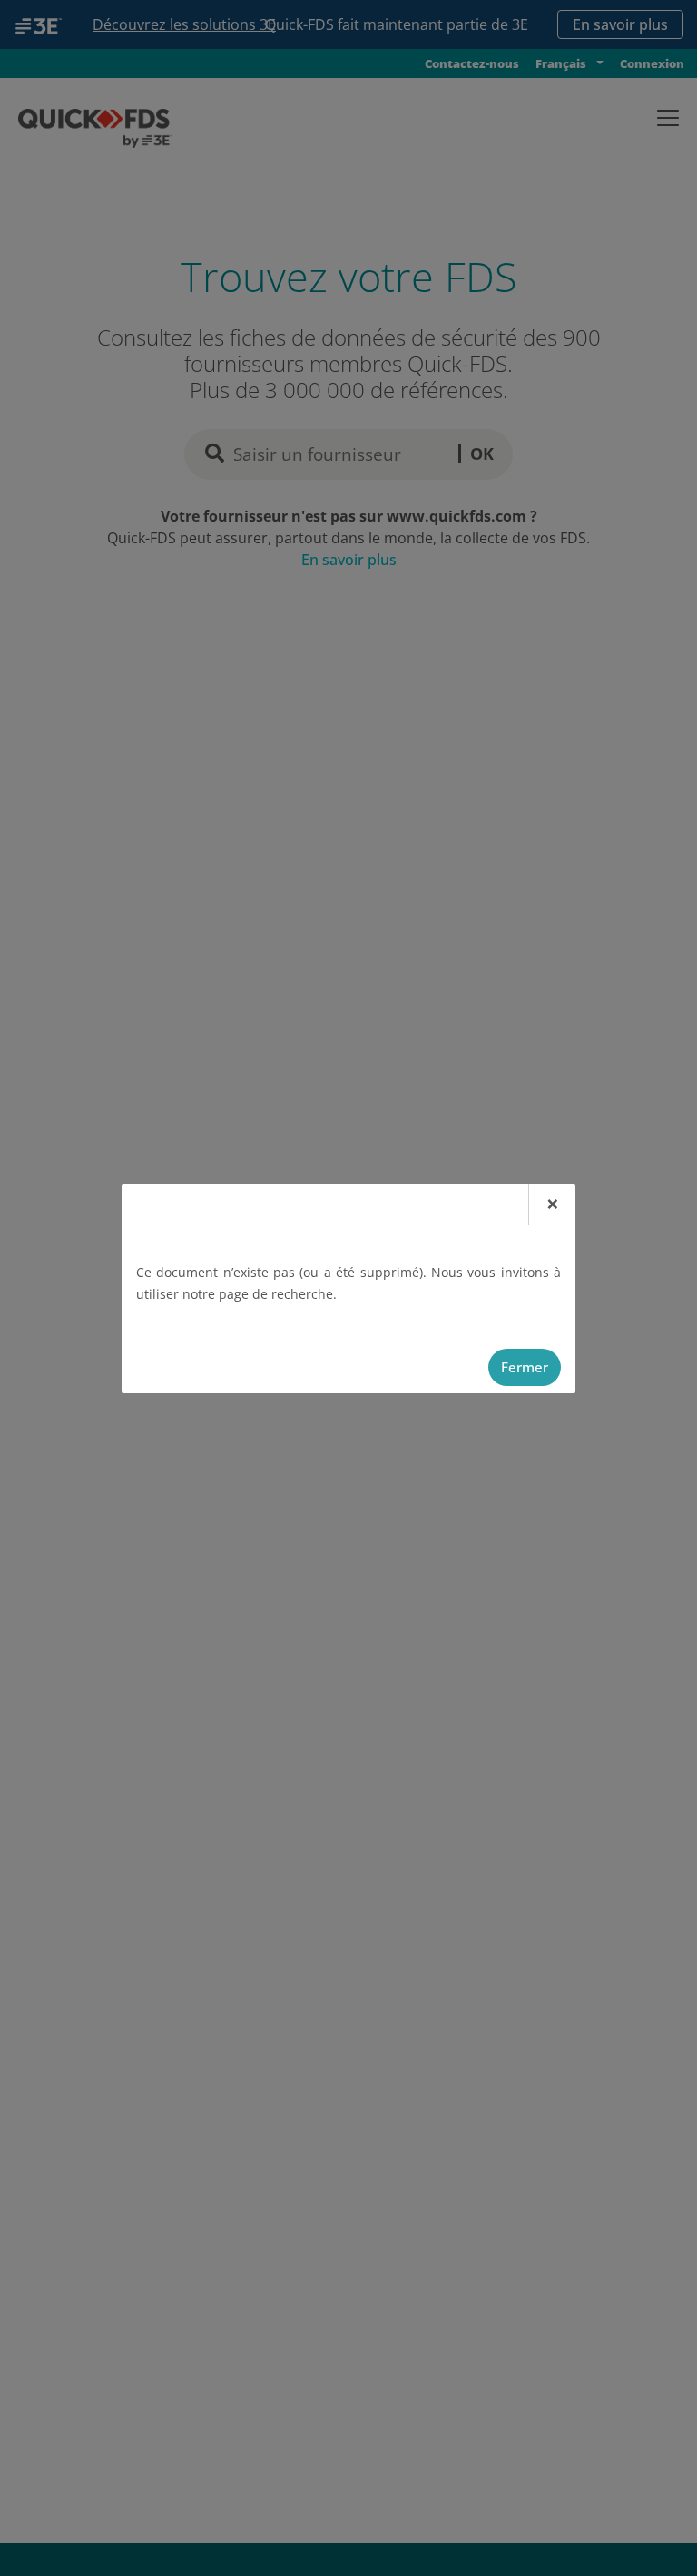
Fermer (525, 1367)
